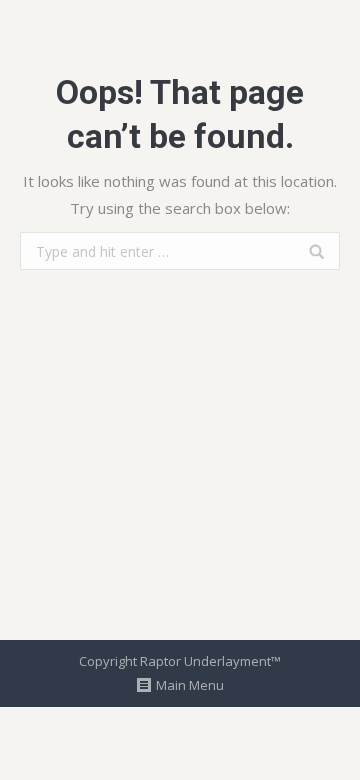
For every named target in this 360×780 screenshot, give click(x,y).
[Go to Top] (328, 748)
